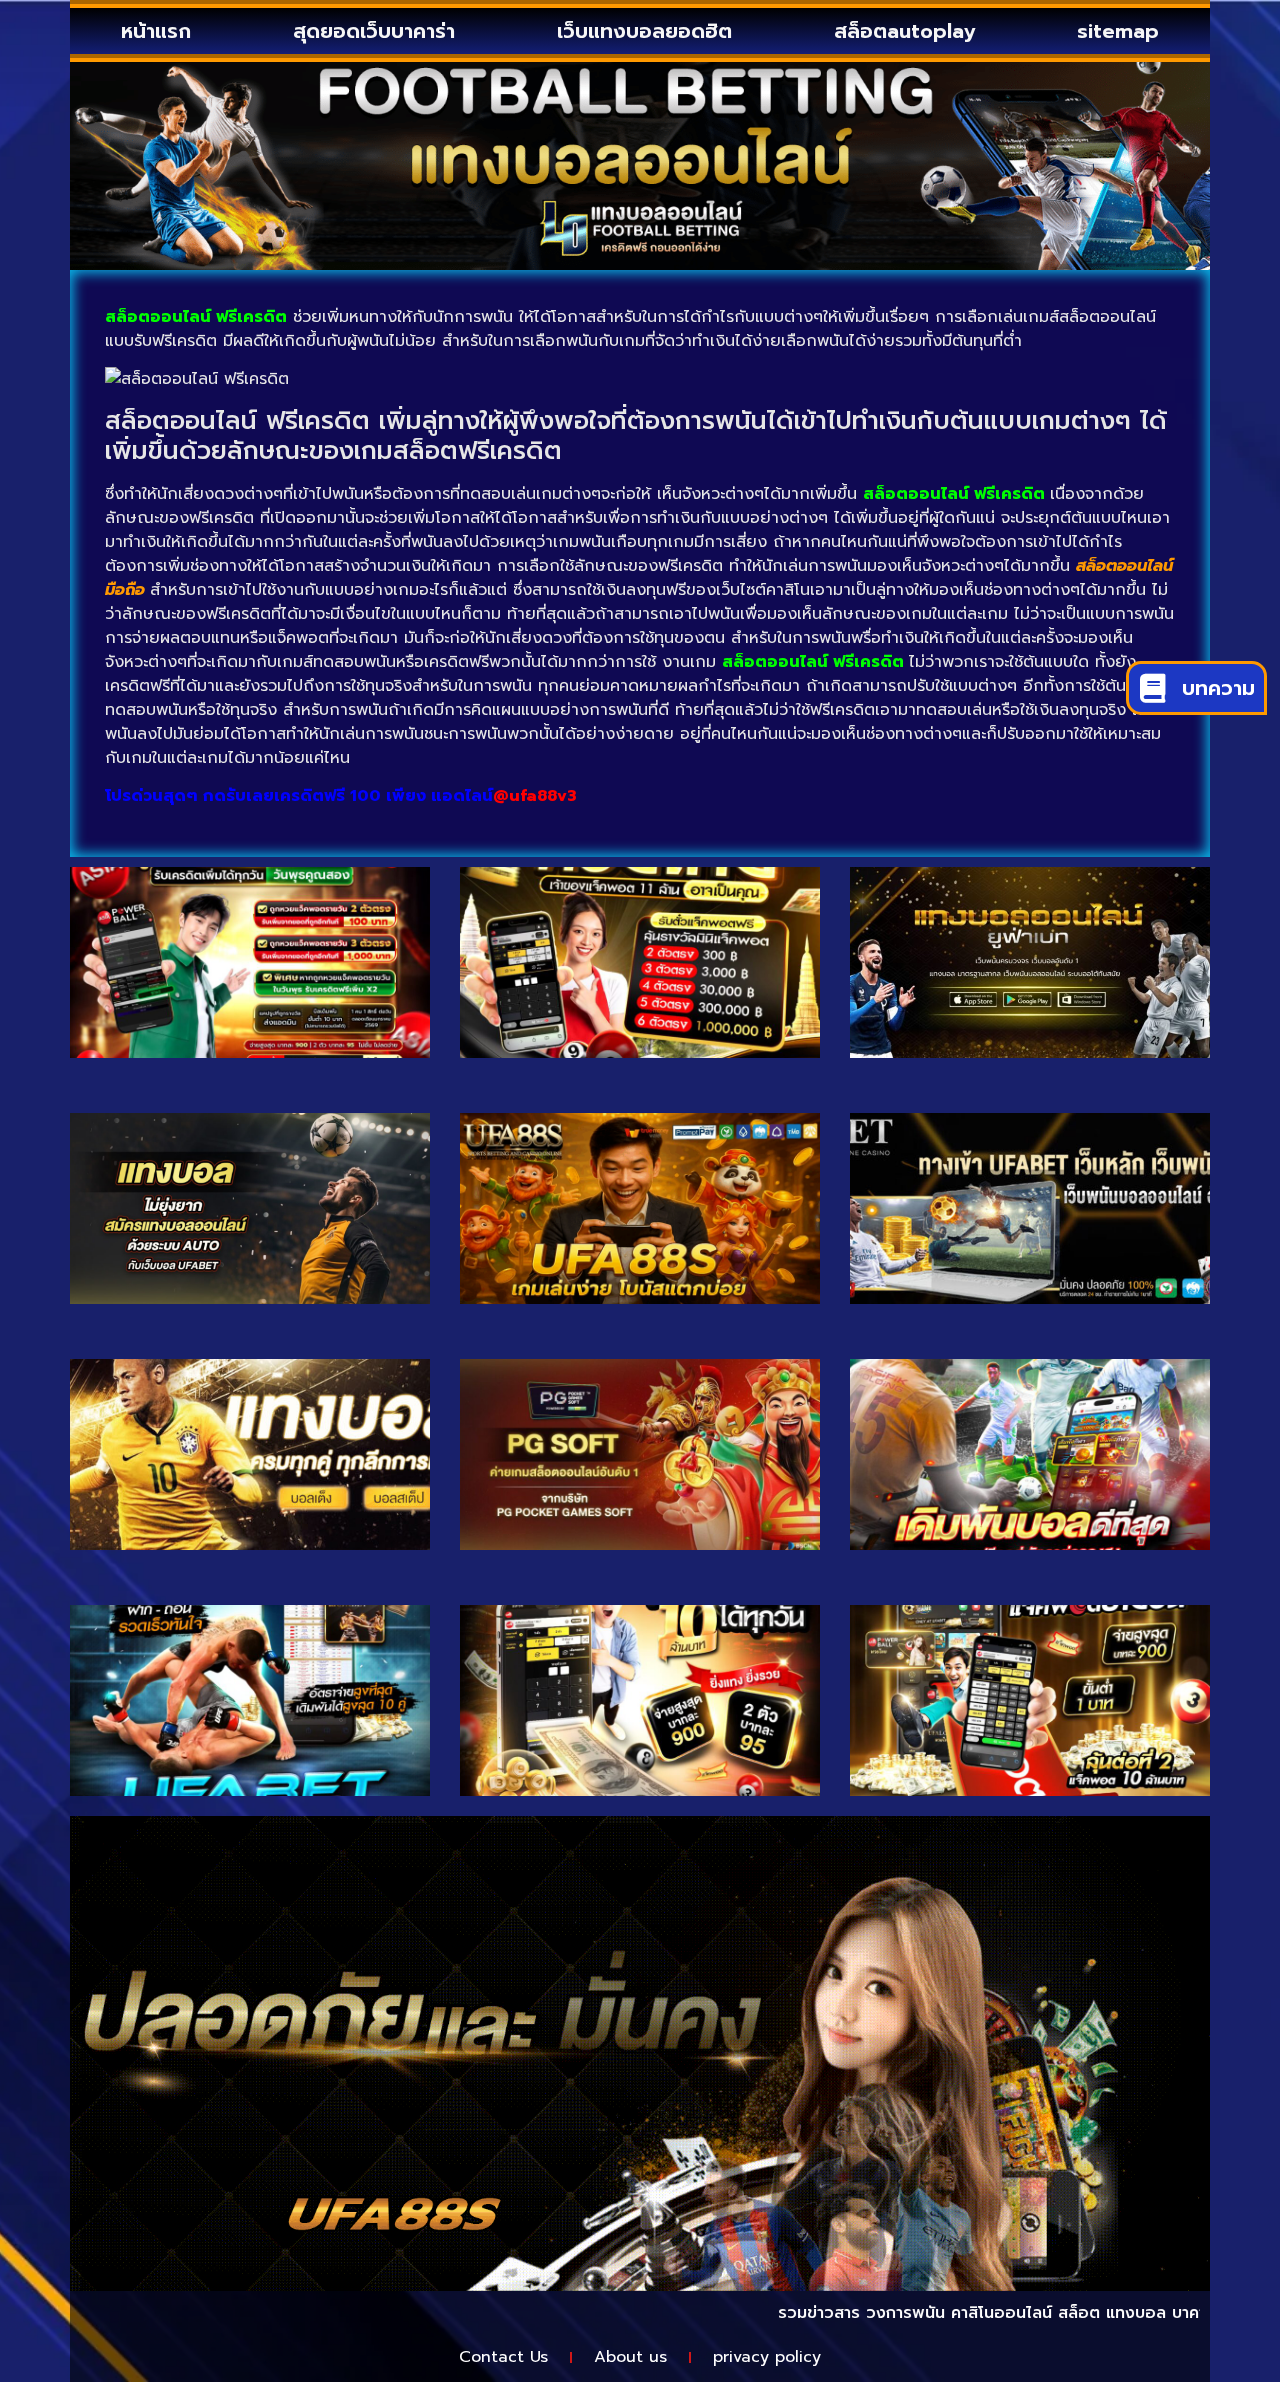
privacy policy (767, 2357)
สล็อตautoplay (904, 31)
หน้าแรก (156, 31)
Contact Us (503, 2357)
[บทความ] (1152, 687)
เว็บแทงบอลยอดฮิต (644, 31)
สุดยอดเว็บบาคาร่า (374, 31)
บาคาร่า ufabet (1167, 2313)
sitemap (1118, 31)
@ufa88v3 (535, 796)
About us (630, 2357)
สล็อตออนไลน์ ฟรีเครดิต (813, 662)
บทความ (1218, 688)
